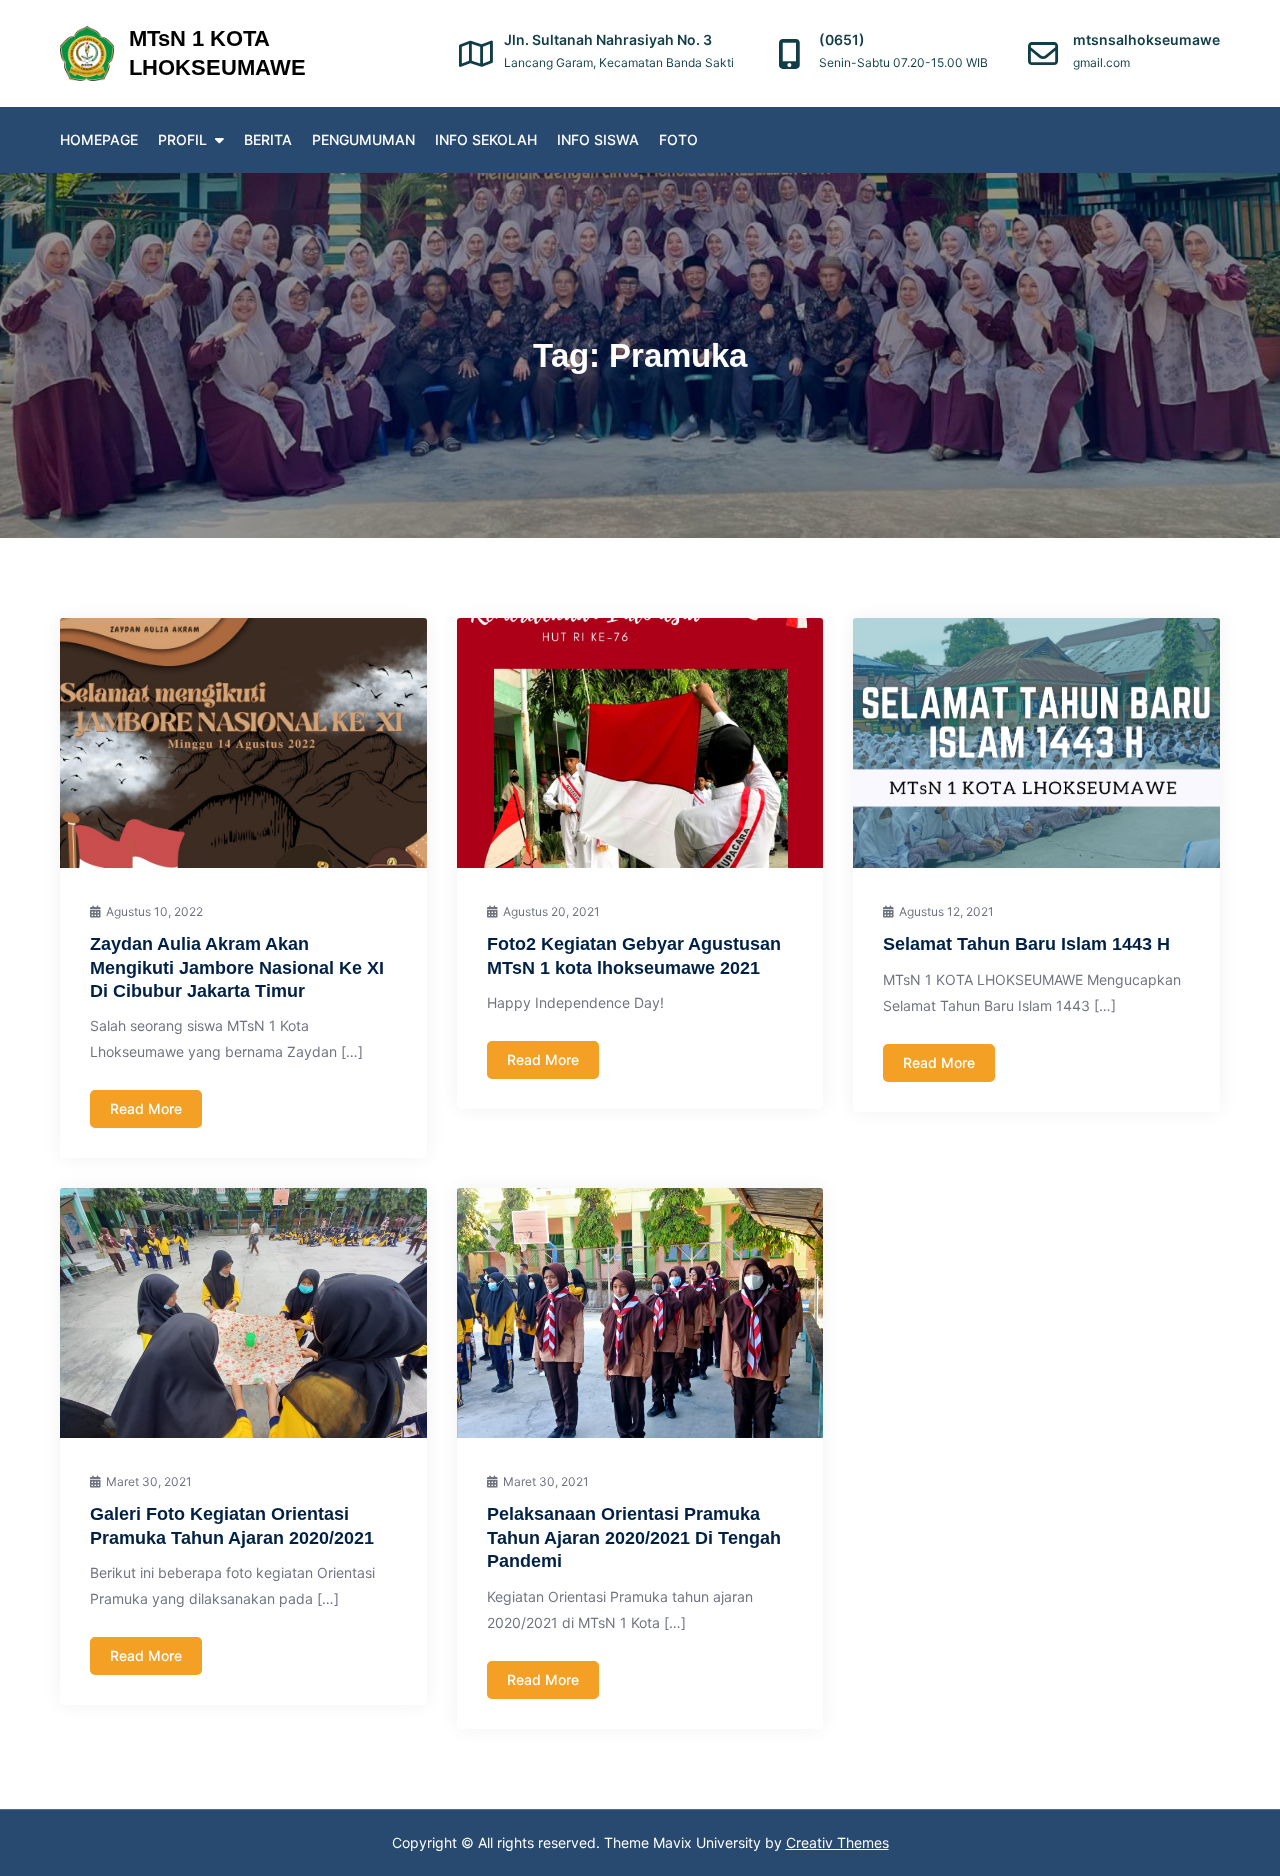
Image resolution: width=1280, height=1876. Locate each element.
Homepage (99, 139)
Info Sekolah (486, 139)
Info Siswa (598, 139)
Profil (182, 139)
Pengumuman (363, 139)
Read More (146, 1108)
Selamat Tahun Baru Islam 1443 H (1026, 944)
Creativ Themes (837, 1842)
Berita (268, 139)
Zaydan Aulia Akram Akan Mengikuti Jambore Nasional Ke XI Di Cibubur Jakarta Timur (237, 967)
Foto (678, 139)
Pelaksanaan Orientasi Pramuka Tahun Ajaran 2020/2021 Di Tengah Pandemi (634, 1537)
